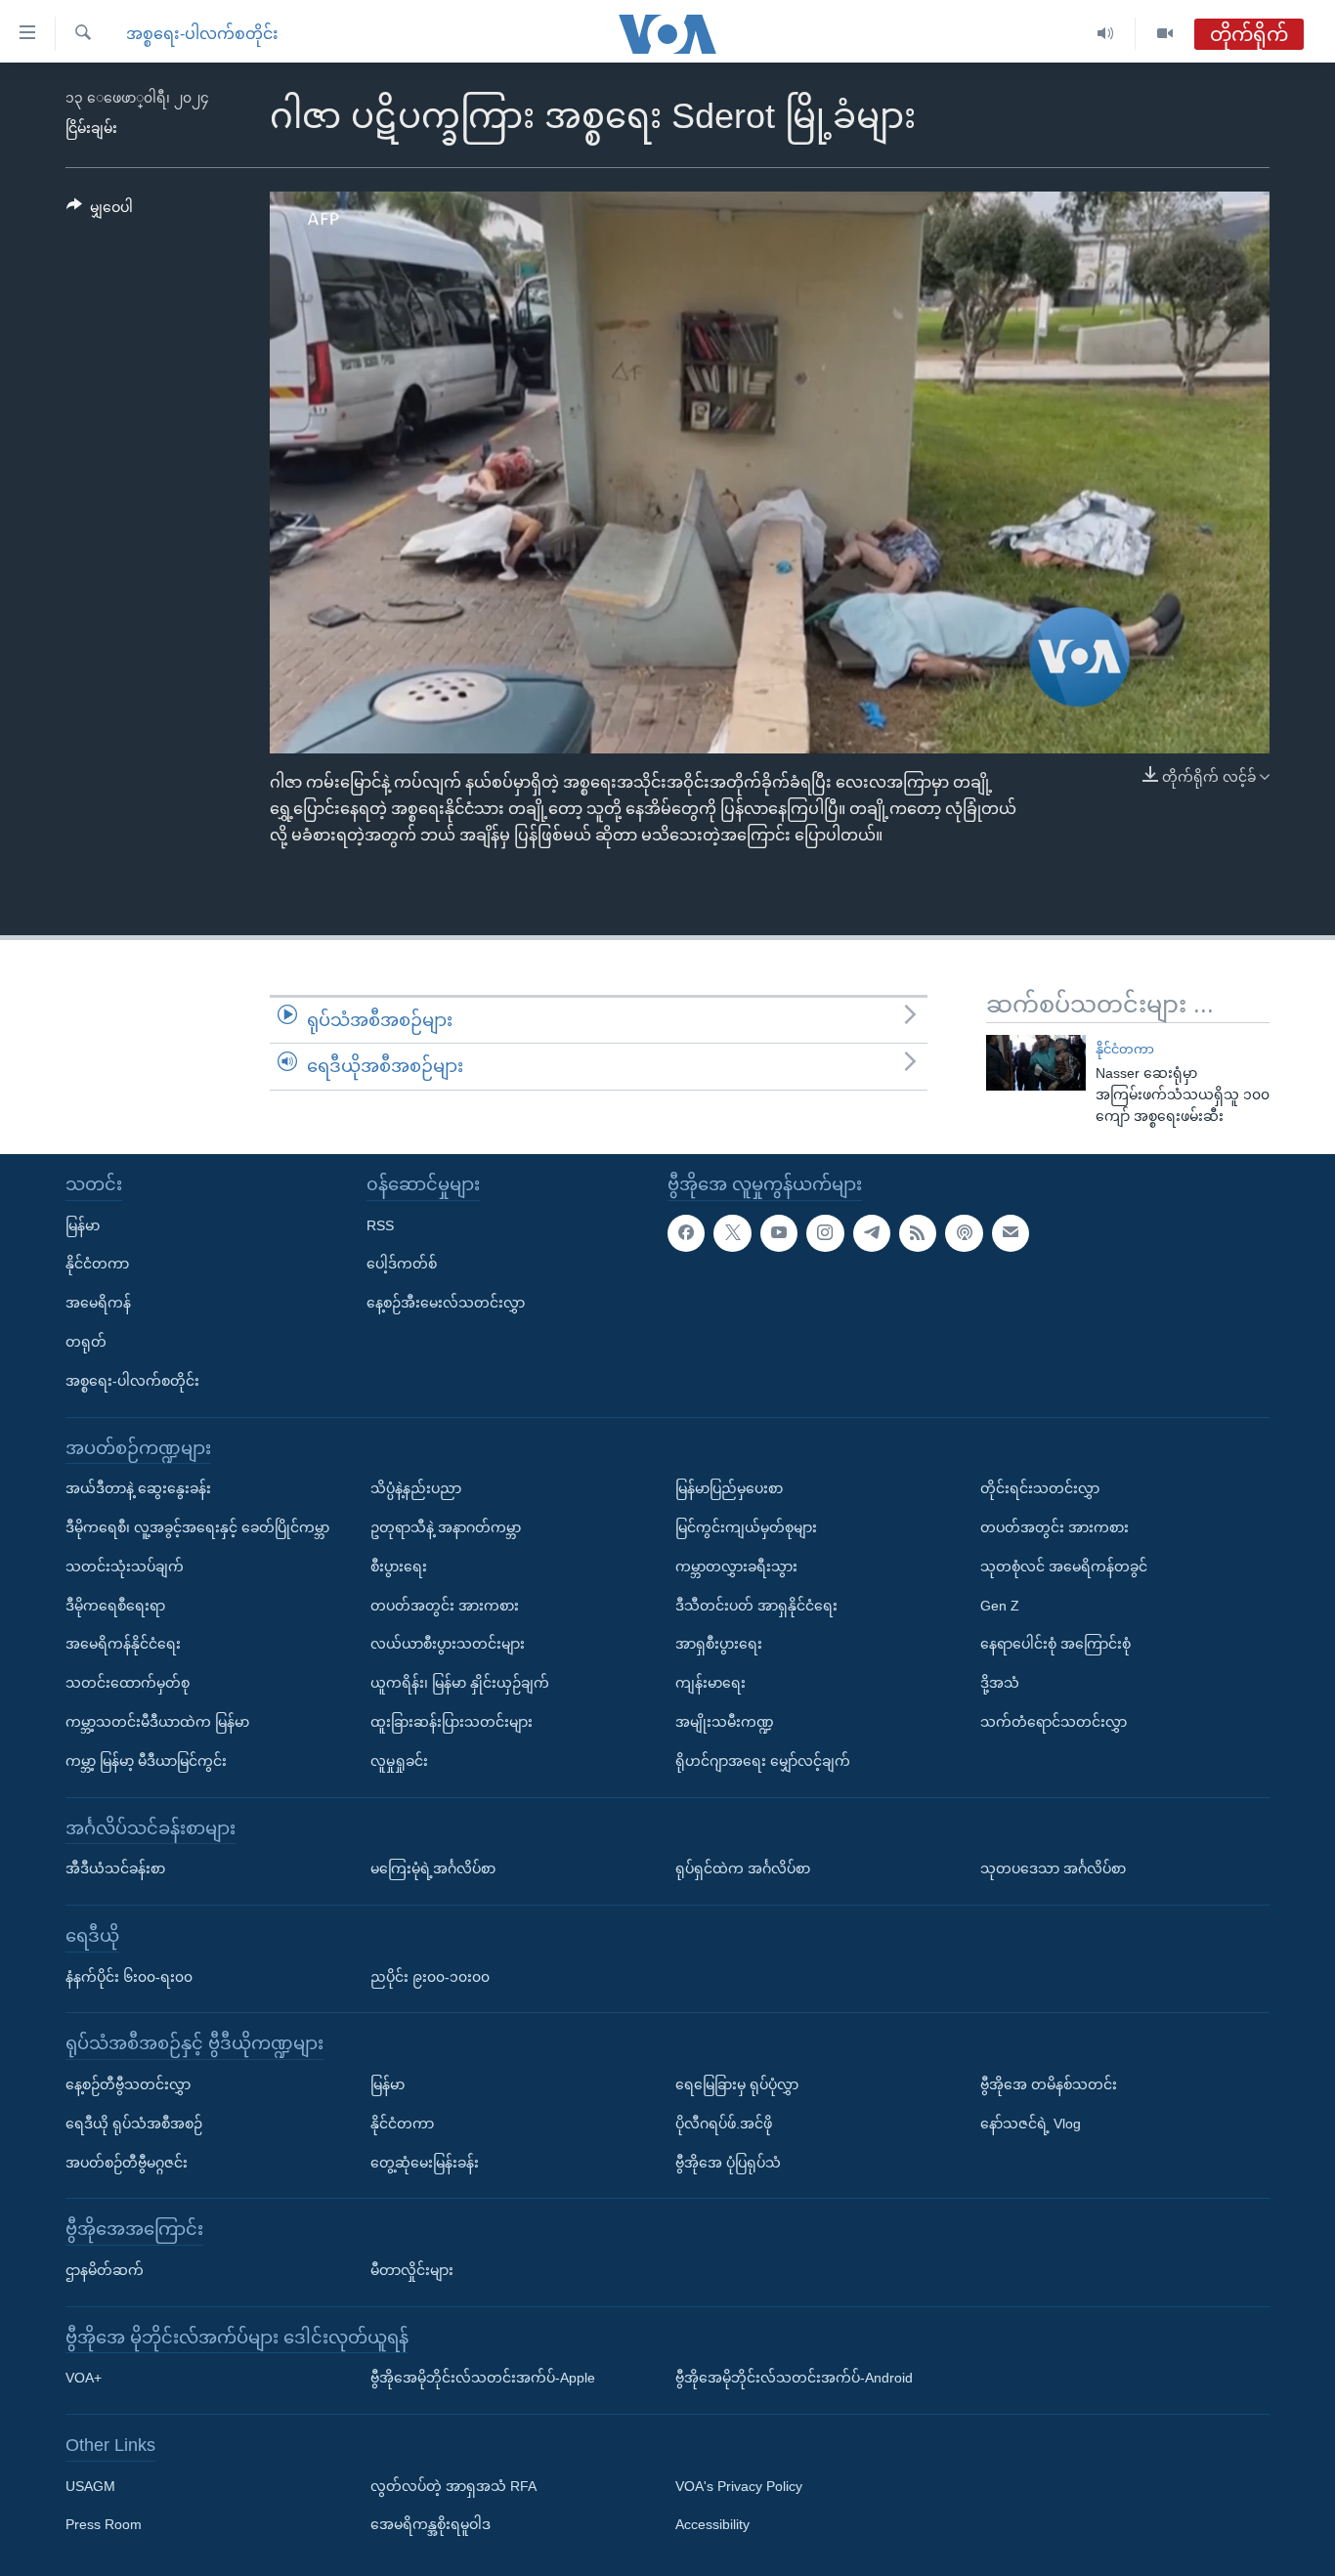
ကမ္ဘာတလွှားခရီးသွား (736, 1566)
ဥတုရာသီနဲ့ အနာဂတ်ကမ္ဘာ (446, 1527)
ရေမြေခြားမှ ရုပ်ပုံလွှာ (737, 2083)
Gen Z (1000, 1605)
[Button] (100, 211)
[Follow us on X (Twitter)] (732, 1232)
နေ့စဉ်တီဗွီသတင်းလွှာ (128, 2083)
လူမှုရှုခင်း (399, 1760)
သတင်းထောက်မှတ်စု (128, 1683)
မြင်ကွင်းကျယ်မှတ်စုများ (746, 1527)
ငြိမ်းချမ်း (91, 128)
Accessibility (712, 2524)
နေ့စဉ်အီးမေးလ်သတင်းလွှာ (446, 1303)
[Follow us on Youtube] (779, 1232)
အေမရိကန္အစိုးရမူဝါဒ (431, 2524)
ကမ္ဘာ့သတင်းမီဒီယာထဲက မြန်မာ (157, 1722)
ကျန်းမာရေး (711, 1683)
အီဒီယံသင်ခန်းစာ (115, 1868)
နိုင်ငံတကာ (1125, 1049)
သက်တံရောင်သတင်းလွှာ (1054, 1722)
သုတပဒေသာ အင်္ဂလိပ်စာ (1053, 1868)
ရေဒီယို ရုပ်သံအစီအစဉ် (134, 2123)
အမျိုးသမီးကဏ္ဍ (725, 1722)
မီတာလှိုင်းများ (412, 2269)
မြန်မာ (83, 1224)
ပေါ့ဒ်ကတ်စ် (402, 1264)
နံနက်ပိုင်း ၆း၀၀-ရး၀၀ (129, 1976)
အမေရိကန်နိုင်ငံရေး (123, 1644)
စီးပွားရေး (399, 1566)
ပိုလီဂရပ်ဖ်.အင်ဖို (724, 2123)
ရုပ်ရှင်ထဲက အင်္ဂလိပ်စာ (743, 1868)
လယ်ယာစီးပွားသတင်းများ (448, 1644)
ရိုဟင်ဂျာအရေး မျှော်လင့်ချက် (763, 1760)
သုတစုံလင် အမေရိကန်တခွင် (1064, 1566)
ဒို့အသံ (1000, 1683)
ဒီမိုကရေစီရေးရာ (115, 1605)
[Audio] (1106, 34)
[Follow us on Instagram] (825, 1232)
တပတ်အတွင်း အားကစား (445, 1605)
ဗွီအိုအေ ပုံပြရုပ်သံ (728, 2162)
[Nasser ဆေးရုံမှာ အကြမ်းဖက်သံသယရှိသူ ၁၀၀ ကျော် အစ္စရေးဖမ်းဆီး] (1036, 1063)
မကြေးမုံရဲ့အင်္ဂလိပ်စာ (433, 1868)
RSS (380, 1224)
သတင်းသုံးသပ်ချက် (125, 1566)
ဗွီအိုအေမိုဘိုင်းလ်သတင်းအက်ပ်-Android (794, 2378)
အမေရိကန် (98, 1303)
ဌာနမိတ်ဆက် (105, 2269)
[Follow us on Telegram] (872, 1232)
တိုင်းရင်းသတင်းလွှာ (1040, 1488)
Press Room (104, 2524)
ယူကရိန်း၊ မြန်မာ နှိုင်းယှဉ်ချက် (460, 1683)
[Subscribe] (1011, 1232)
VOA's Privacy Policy (739, 2485)
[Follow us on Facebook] (686, 1232)
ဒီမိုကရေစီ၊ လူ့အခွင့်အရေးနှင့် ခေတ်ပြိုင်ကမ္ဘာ (197, 1527)
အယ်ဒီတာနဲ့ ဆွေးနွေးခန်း (138, 1488)
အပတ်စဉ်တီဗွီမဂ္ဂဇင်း (127, 2162)
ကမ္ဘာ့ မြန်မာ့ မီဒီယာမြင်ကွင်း (146, 1760)
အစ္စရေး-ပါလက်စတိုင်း (202, 34)
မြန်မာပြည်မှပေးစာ (729, 1488)
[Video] (1165, 34)
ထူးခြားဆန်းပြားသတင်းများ (452, 1722)
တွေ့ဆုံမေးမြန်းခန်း (425, 2162)
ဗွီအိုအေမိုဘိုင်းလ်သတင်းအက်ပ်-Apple (483, 2378)
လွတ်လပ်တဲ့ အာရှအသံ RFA (453, 2485)
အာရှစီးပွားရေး (719, 1644)
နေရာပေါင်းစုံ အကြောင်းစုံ (1055, 1644)
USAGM (90, 2485)
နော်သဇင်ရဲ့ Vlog (1031, 2123)
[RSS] (918, 1232)
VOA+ (84, 2378)
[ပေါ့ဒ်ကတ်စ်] (964, 1232)
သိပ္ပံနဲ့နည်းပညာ (416, 1488)
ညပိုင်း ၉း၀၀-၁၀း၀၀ (430, 1976)
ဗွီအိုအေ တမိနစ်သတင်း (1049, 2083)
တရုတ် (86, 1342)
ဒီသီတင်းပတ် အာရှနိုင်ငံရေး (756, 1605)
